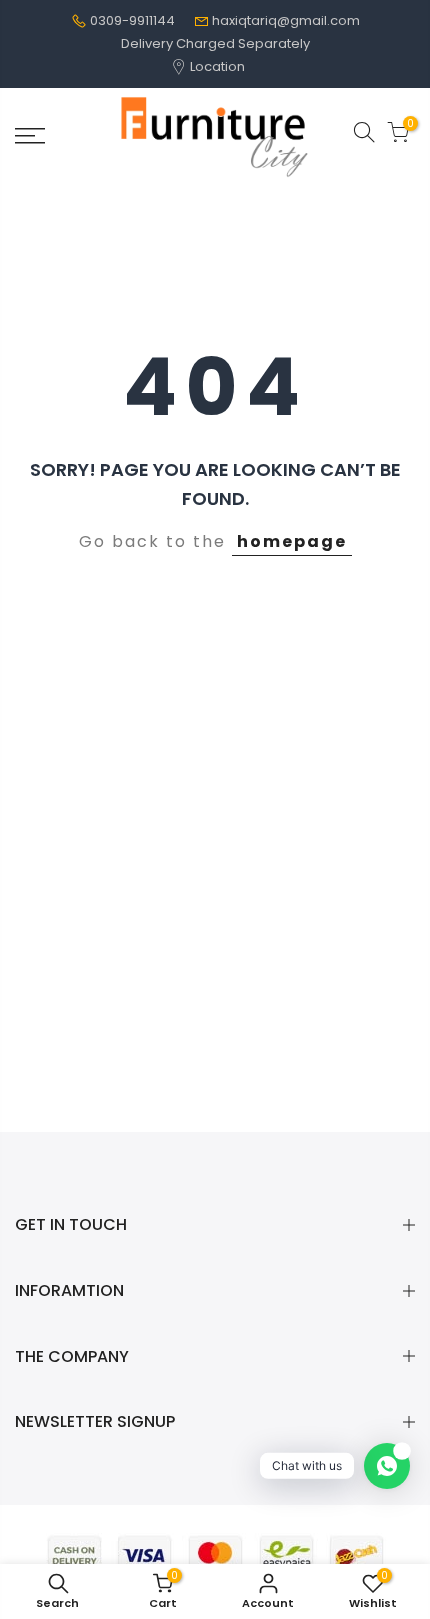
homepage (292, 541)
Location (216, 66)
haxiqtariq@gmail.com (286, 20)
